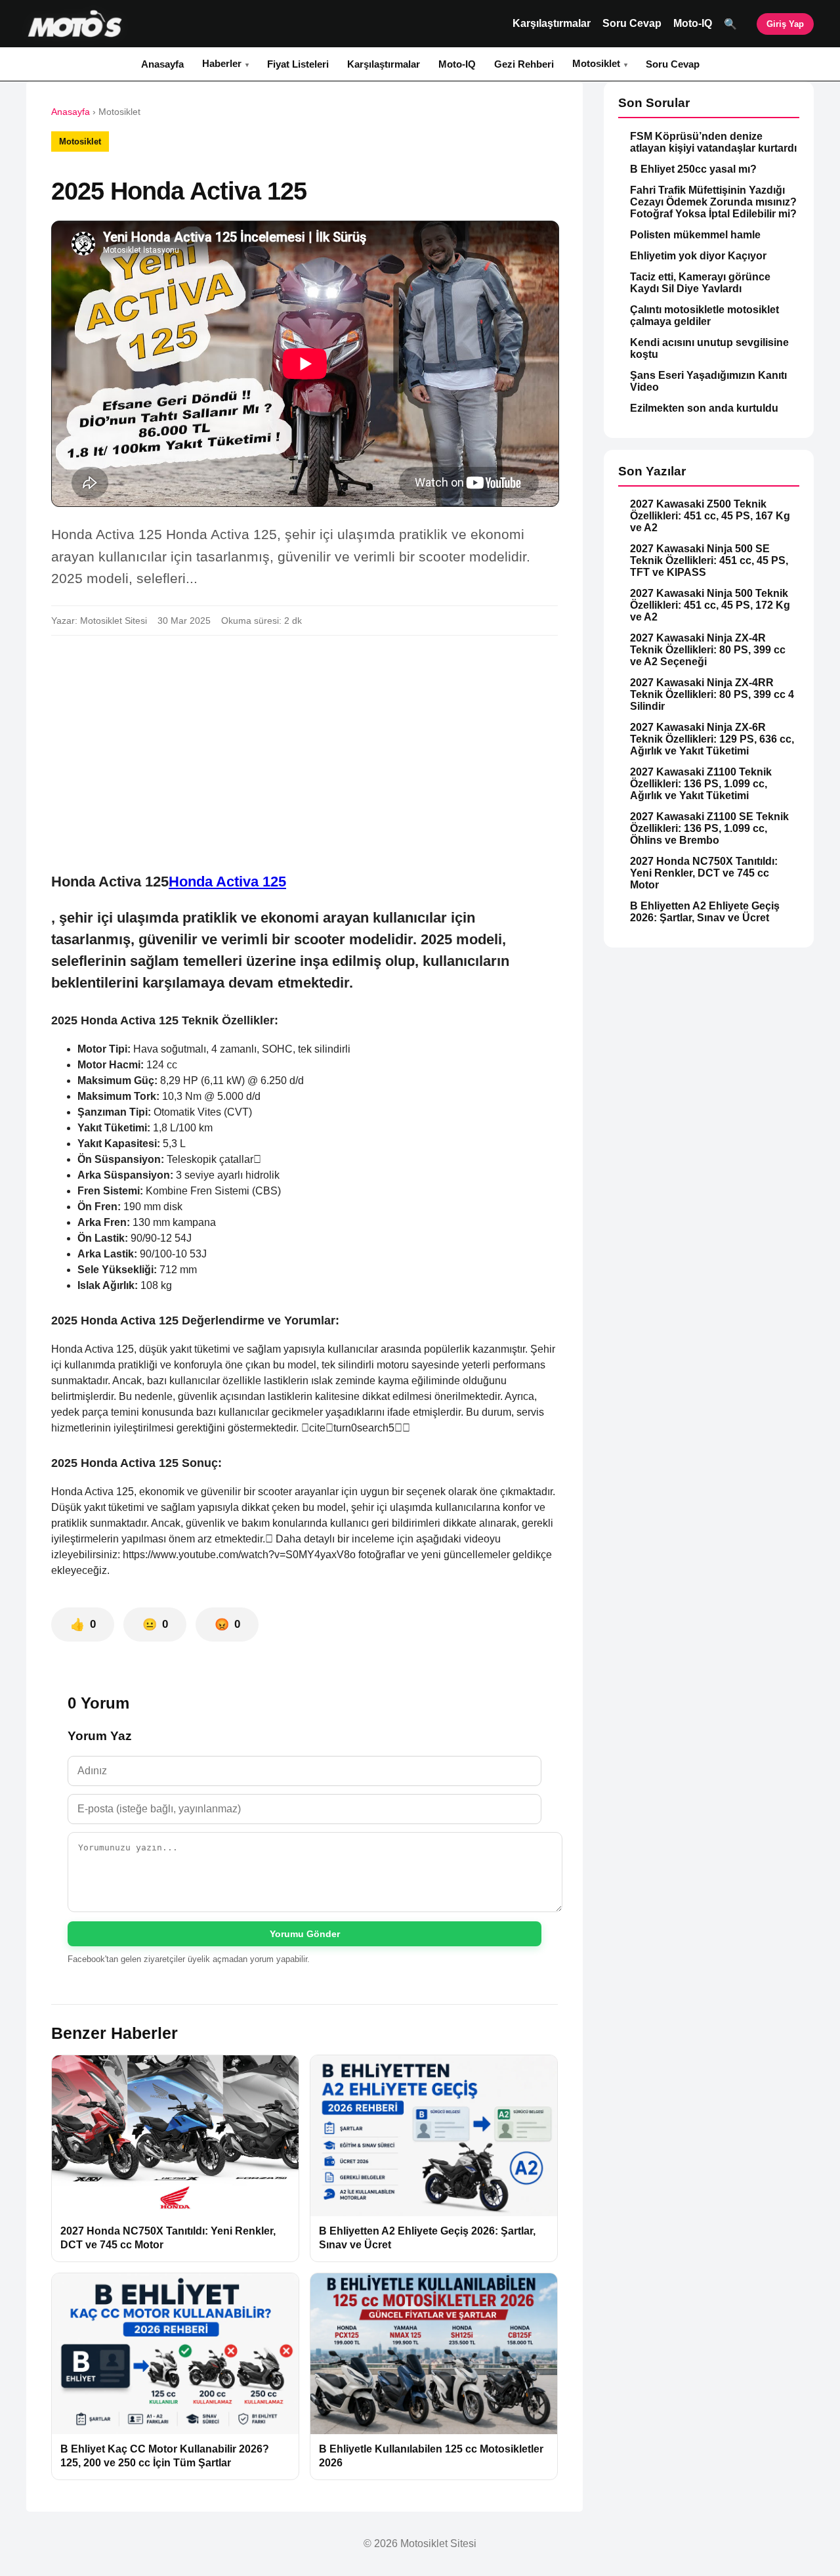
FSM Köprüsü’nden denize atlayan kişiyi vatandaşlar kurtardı (713, 142)
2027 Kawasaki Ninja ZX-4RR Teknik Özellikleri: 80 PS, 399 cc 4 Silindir (712, 694)
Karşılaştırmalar (552, 23)
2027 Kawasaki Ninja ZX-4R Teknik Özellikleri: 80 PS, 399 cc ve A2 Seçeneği (708, 650)
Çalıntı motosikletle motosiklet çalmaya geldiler (704, 316)
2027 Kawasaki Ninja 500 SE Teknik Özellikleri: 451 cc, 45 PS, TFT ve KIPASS (709, 560)
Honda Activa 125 (227, 882)
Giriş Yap (785, 24)
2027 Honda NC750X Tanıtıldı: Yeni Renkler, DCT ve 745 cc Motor (704, 873)
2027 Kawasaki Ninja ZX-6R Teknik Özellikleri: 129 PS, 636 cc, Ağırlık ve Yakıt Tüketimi (712, 739)
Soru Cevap (632, 23)
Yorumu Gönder (305, 1934)
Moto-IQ (693, 23)
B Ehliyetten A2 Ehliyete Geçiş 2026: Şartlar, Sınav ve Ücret (705, 912)
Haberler (222, 63)
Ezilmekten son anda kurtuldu (704, 408)
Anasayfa (162, 64)
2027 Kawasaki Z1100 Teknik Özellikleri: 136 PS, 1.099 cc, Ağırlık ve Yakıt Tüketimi (701, 784)
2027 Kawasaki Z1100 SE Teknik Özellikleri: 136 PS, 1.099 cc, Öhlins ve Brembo (709, 828)
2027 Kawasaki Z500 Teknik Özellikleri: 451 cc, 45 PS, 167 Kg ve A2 (710, 516)
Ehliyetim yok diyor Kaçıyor (698, 256)
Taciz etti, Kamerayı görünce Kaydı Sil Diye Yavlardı (700, 283)
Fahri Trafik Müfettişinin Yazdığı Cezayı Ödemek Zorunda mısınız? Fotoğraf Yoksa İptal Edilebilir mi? (713, 202)
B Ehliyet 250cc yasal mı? (693, 169)
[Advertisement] (304, 743)
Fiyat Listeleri (298, 64)
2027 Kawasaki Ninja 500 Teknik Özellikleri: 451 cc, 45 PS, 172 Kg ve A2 (710, 605)
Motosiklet (596, 63)
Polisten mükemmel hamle (695, 235)
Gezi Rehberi (524, 64)
